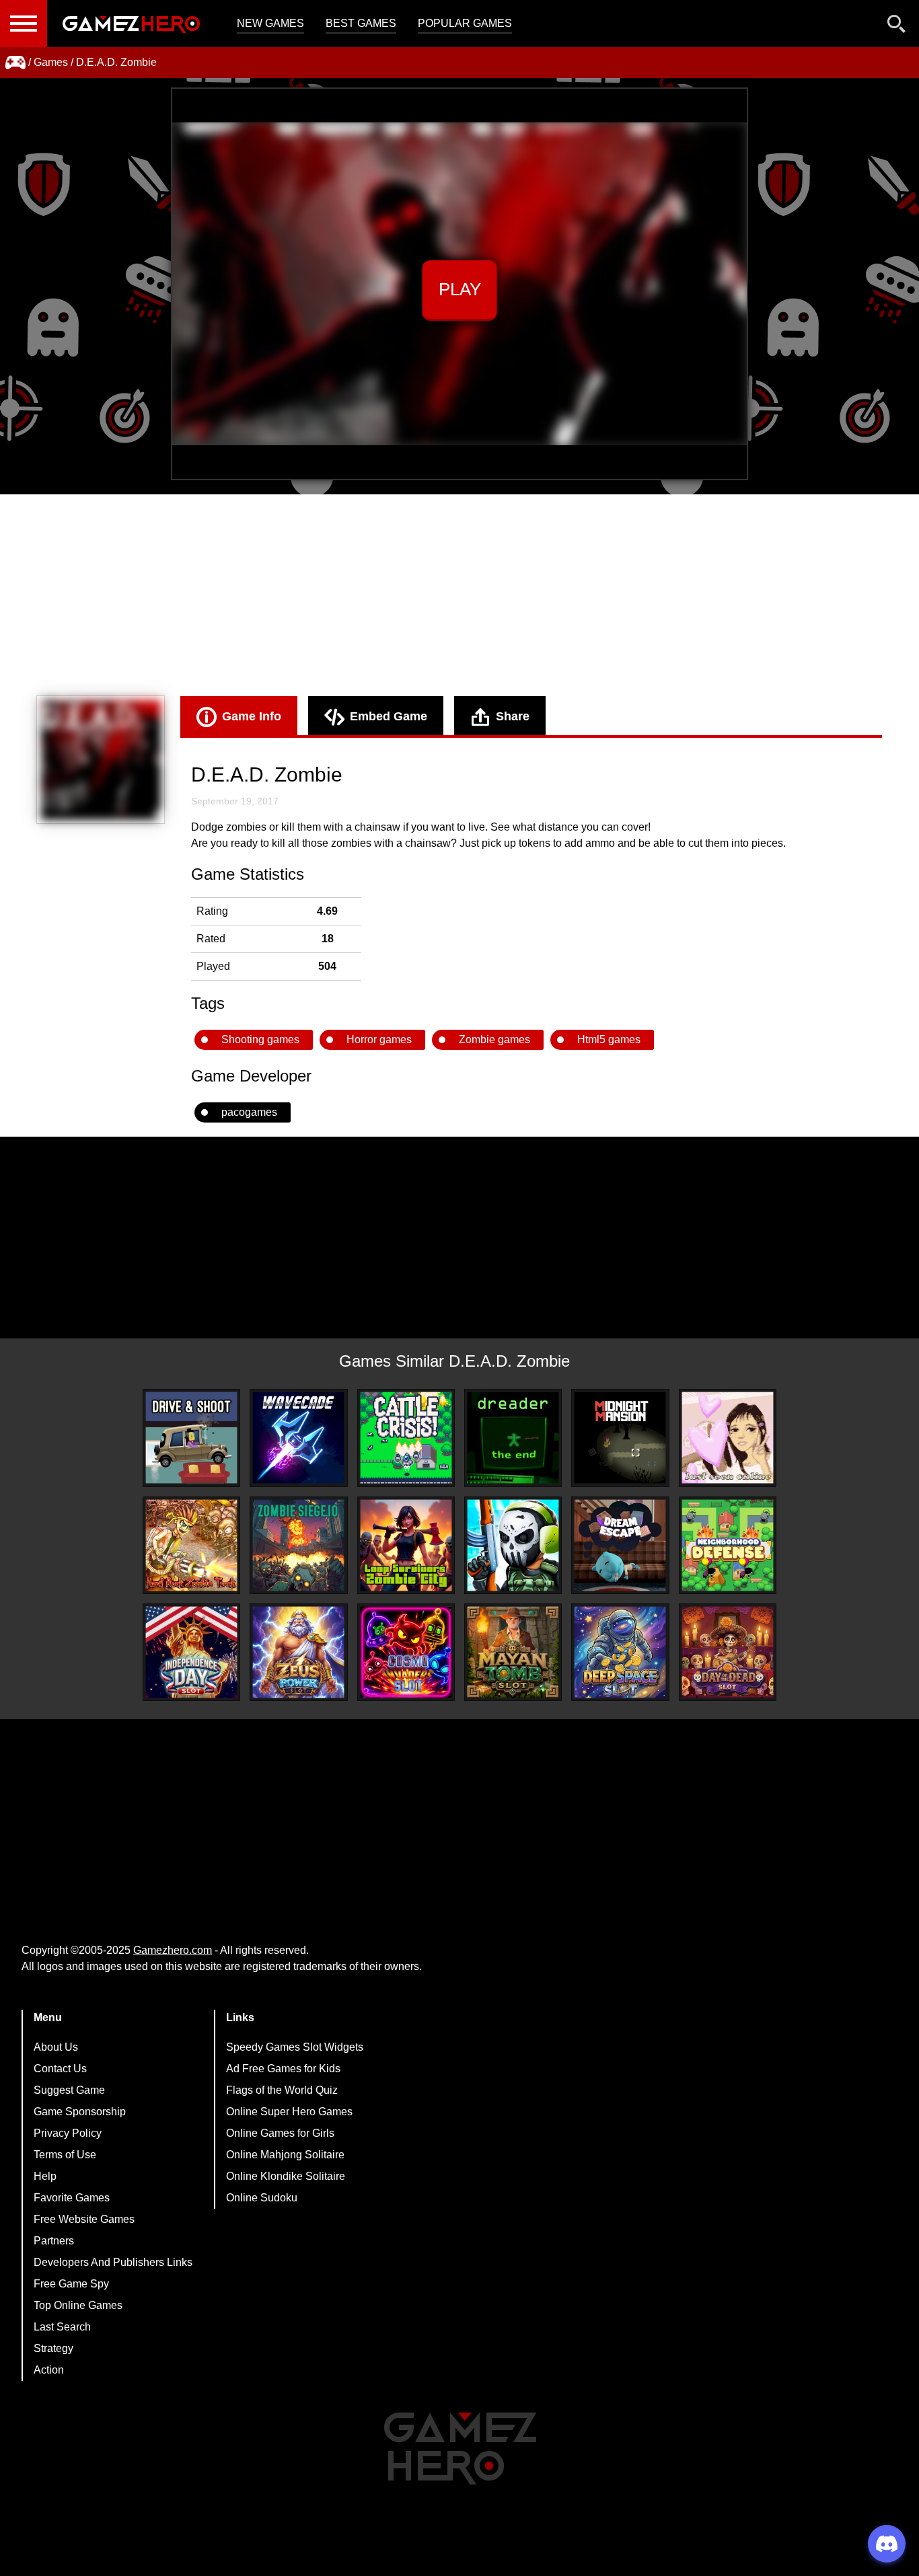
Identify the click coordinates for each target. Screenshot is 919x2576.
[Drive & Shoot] (191, 1438)
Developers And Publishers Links (113, 2262)
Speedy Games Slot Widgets (295, 2047)
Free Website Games (84, 2219)
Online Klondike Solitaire (286, 2176)
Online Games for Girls (280, 2133)
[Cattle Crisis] (406, 1438)
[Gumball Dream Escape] (620, 1545)
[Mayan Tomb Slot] (513, 1652)
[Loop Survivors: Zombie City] (406, 1545)
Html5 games (609, 1039)
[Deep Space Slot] (620, 1652)
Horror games (379, 1039)
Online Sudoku (262, 2198)
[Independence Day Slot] (191, 1652)
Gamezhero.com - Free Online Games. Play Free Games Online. (131, 24)
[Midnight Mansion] (620, 1438)
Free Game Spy (71, 2284)
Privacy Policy (68, 2133)
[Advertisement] (459, 595)
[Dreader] (513, 1438)
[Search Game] (897, 27)
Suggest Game (69, 2090)
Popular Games (465, 23)
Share (513, 716)
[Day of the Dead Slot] (728, 1652)
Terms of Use (65, 2155)
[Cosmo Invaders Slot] (406, 1652)
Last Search (62, 2327)
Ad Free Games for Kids (283, 2069)
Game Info (252, 716)
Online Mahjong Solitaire (285, 2155)
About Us (56, 2047)
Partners (54, 2241)
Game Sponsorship (80, 2112)
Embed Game (389, 716)
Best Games (361, 23)
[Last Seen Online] (728, 1438)
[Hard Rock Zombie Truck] (191, 1545)
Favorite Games (72, 2198)
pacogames (249, 1112)
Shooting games (260, 1039)
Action (49, 2370)
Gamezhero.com (173, 1950)
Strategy (53, 2348)
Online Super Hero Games (289, 2112)
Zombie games (494, 1039)
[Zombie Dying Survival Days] (513, 1545)
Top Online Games (78, 2305)
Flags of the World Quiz (282, 2090)
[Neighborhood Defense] (728, 1545)
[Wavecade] (298, 1438)
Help (45, 2176)
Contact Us (60, 2069)
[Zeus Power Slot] (298, 1652)
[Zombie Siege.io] (298, 1545)
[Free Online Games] (15, 63)
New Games (270, 23)
